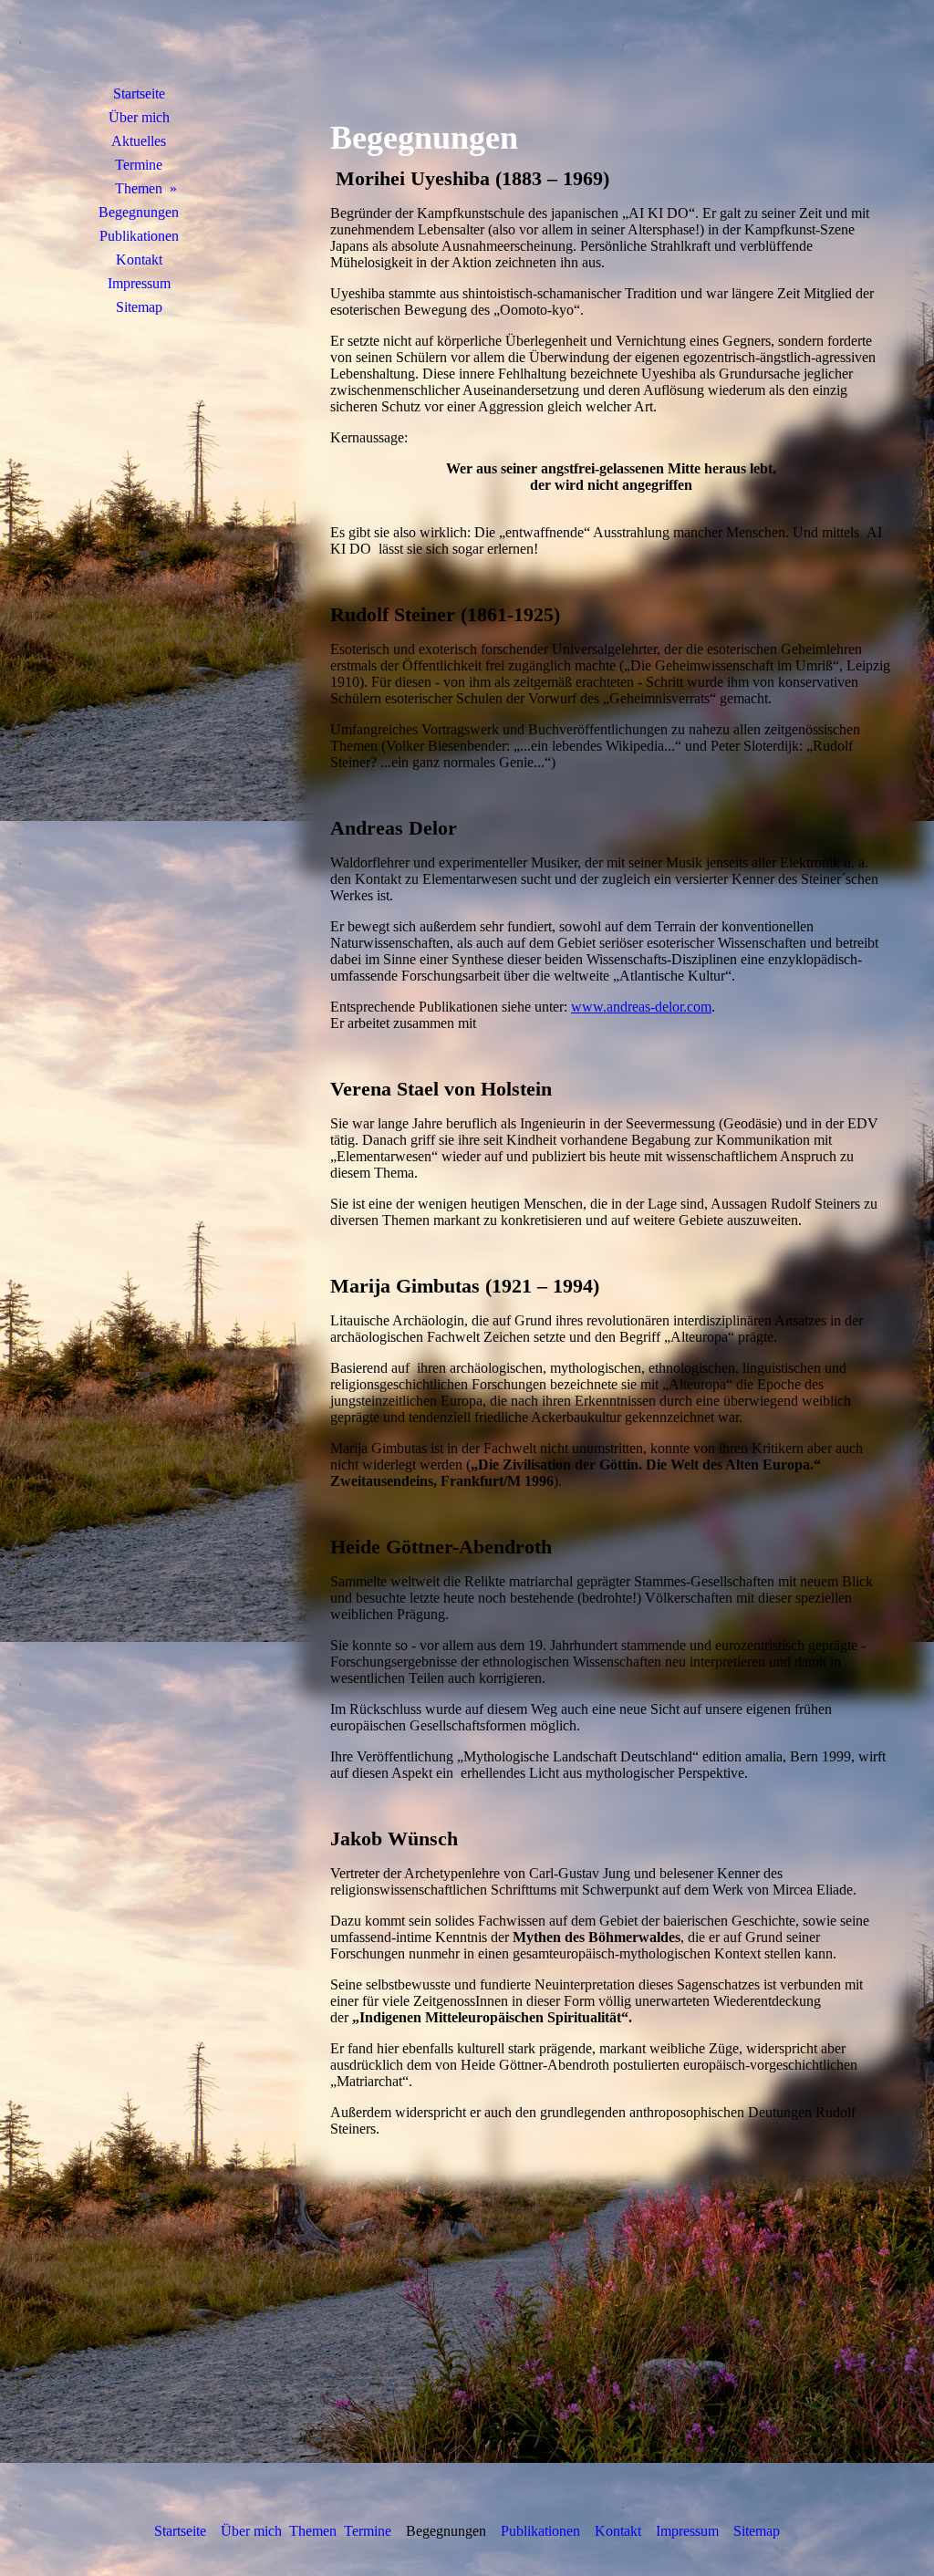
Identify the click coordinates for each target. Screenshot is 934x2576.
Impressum (139, 283)
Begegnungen (139, 212)
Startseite (139, 93)
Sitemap (139, 307)
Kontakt (139, 260)
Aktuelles (139, 141)
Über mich (139, 117)
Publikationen (139, 236)
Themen (139, 188)
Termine (139, 165)
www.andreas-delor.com (641, 1007)
